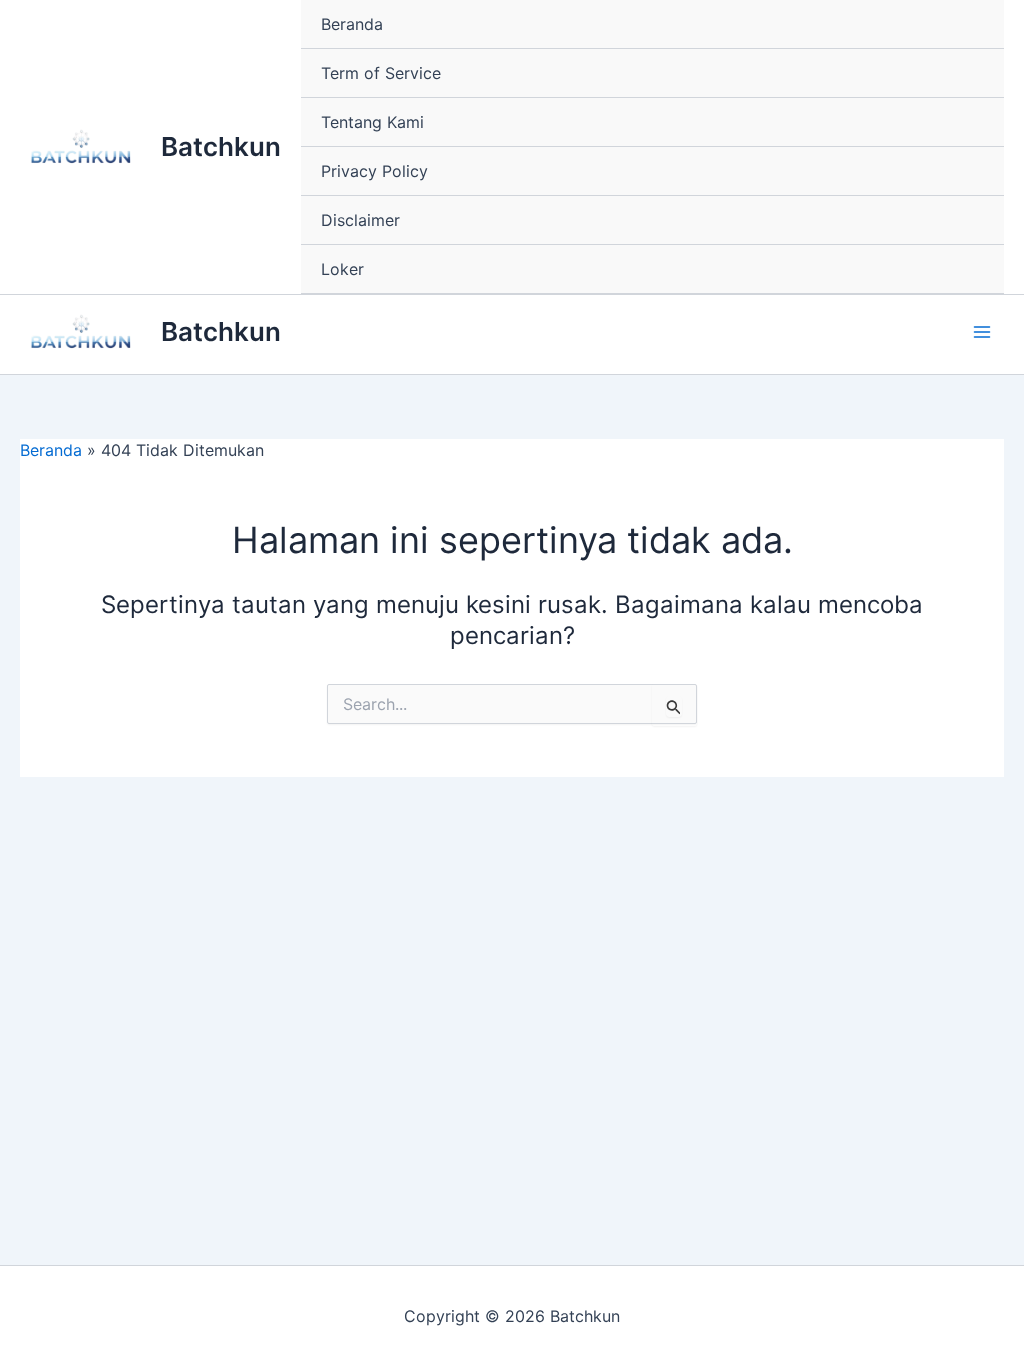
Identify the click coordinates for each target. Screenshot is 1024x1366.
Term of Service (381, 73)
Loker (342, 269)
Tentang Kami (372, 122)
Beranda (352, 24)
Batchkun (221, 146)
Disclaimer (360, 220)
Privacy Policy (374, 171)
